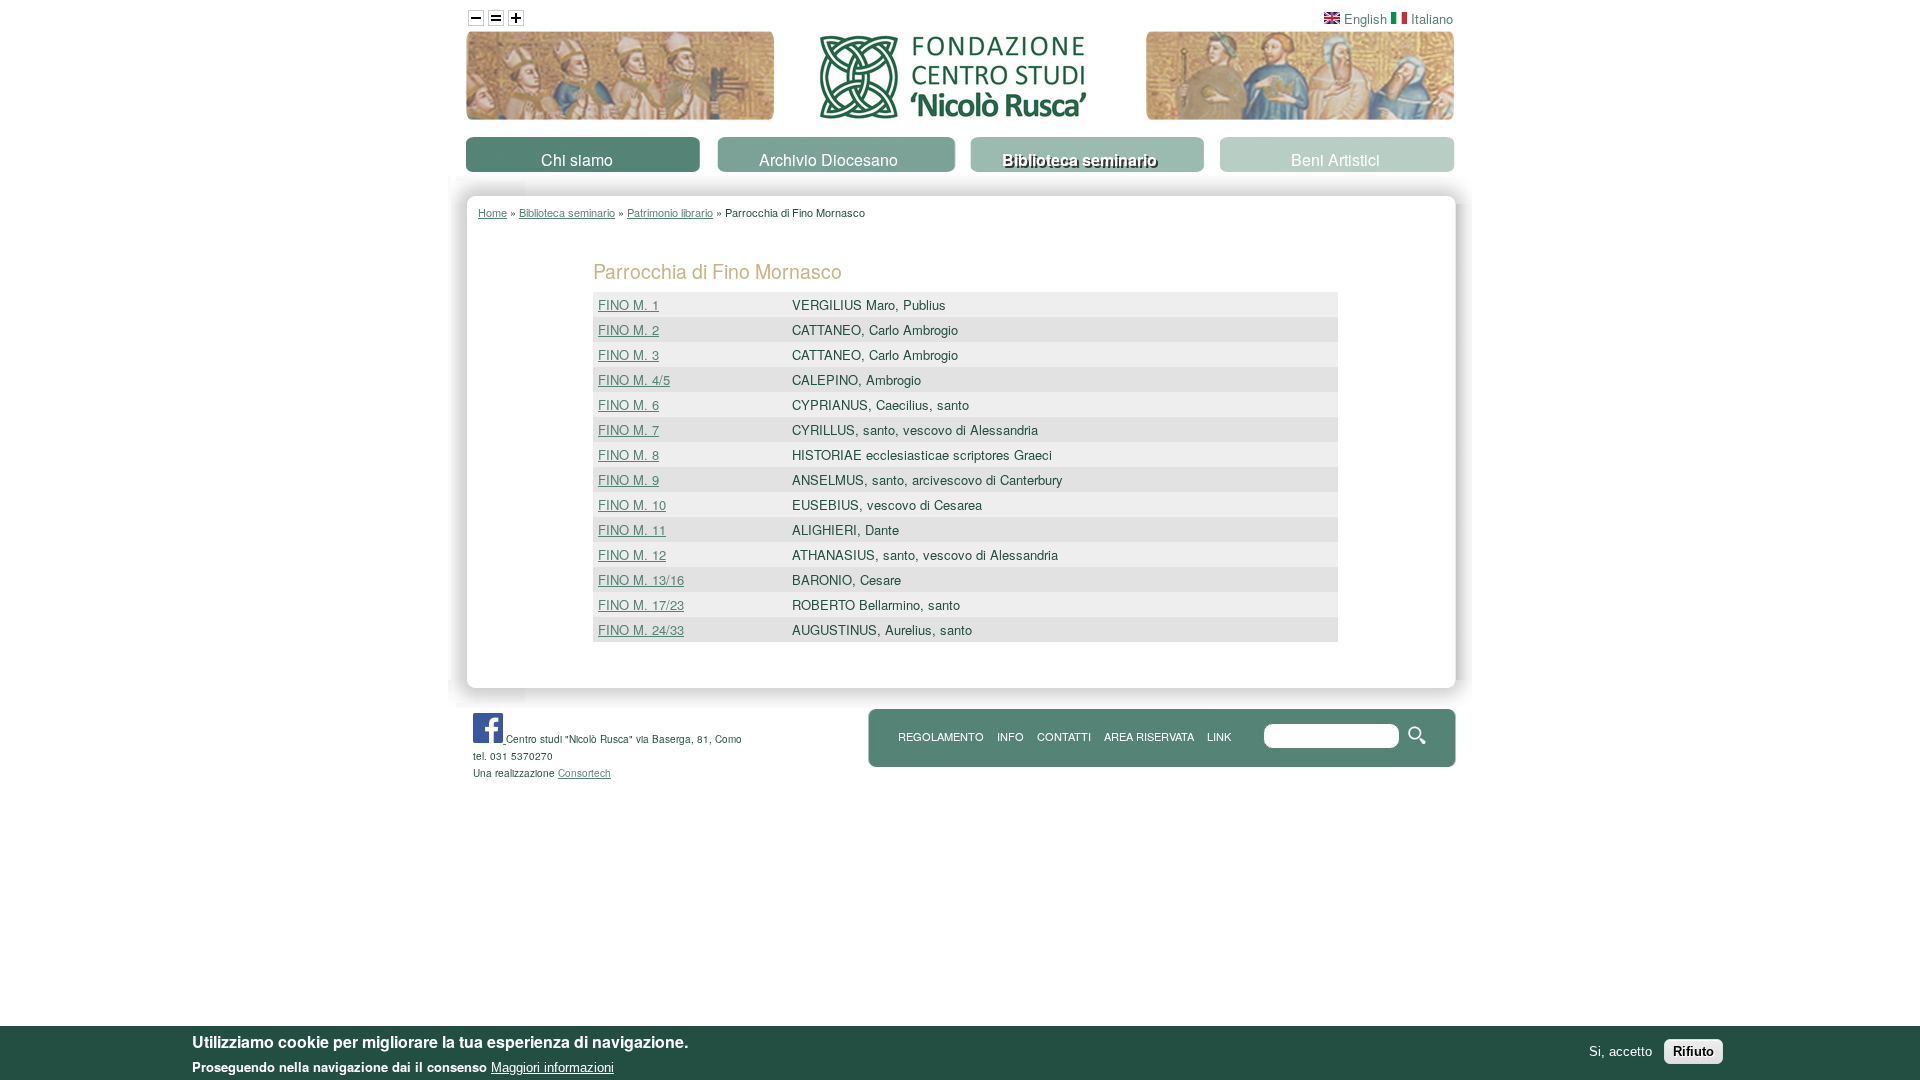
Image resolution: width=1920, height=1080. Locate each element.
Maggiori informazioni (552, 1067)
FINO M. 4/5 (634, 379)
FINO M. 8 (628, 454)
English (1363, 18)
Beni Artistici (1335, 159)
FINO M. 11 (632, 529)
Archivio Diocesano (828, 159)
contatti (1064, 736)
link (1219, 736)
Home (492, 212)
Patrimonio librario (670, 212)
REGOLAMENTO (941, 736)
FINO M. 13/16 (641, 579)
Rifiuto (1693, 1051)
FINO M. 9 (628, 479)
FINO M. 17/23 (641, 604)
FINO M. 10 (632, 504)
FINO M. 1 (628, 304)
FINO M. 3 (628, 354)
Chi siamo (577, 159)
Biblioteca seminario (1079, 159)
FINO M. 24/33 (641, 629)
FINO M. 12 (632, 554)
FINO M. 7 (628, 429)
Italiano (1430, 18)
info (1010, 736)
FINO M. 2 (628, 329)
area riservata (1149, 736)
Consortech (584, 773)
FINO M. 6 (628, 404)
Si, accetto (1620, 1051)
